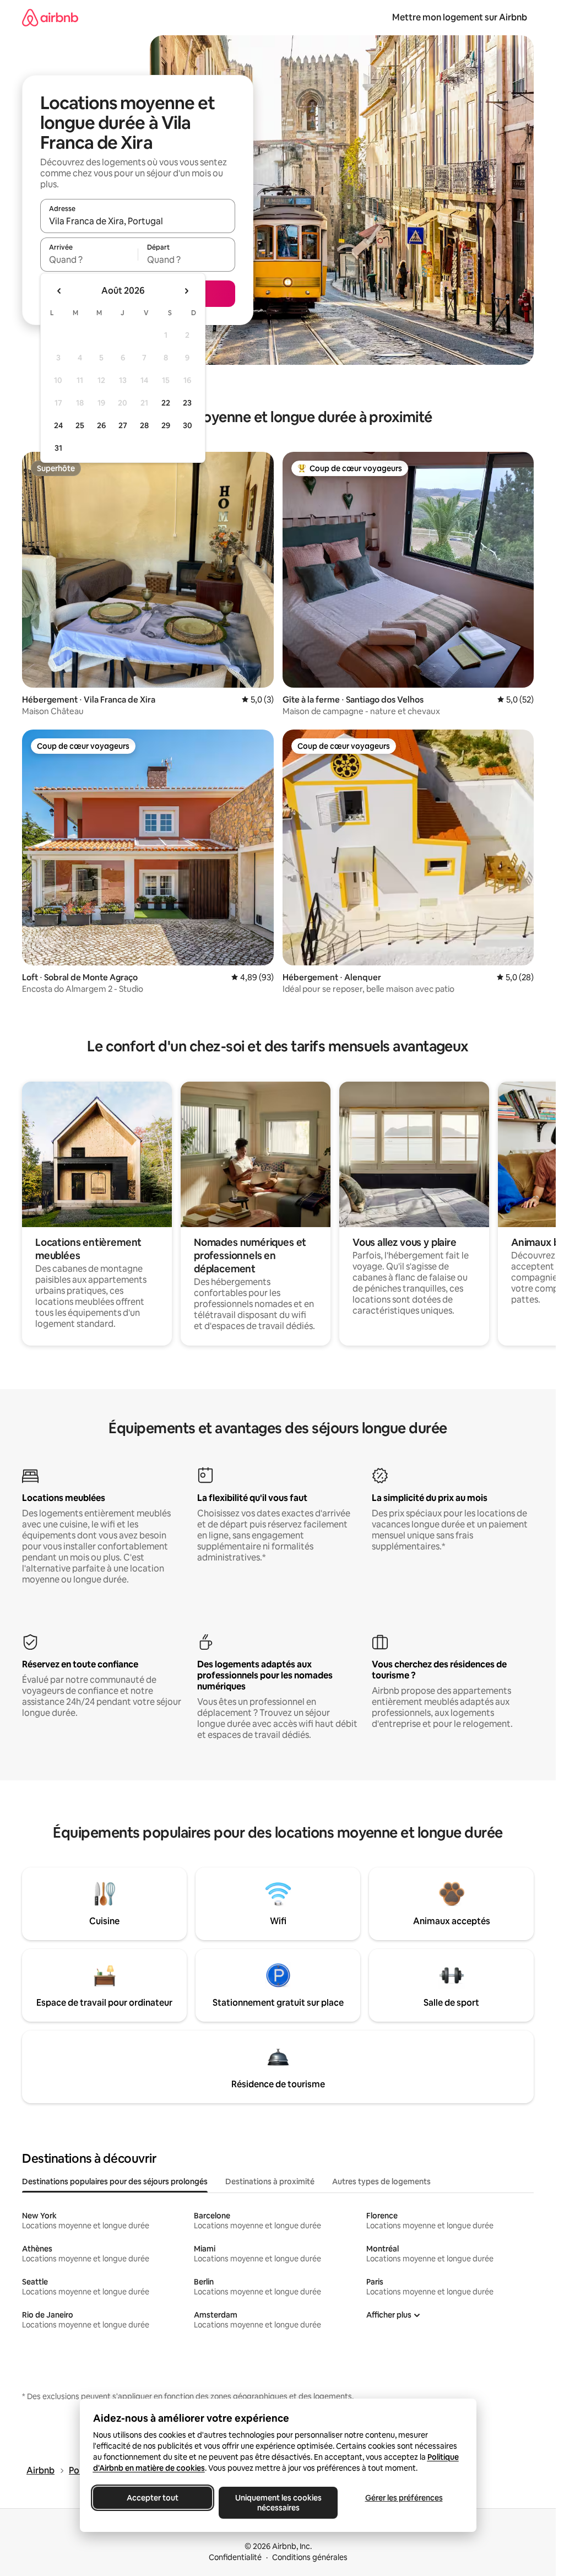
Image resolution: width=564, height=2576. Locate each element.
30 (188, 425)
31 (58, 448)
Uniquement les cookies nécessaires (278, 2503)
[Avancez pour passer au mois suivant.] (186, 291)
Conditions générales (310, 2557)
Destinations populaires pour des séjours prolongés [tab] (115, 2181)
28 (144, 425)
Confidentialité (235, 2557)
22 (166, 403)
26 (101, 425)
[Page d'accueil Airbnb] (50, 17)
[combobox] (138, 221)
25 (80, 425)
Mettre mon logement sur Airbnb (460, 17)
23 (187, 403)
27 (123, 425)
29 (166, 425)
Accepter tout (153, 2498)
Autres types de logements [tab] (381, 2181)
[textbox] (89, 260)
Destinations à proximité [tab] (270, 2181)
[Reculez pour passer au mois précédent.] (59, 291)
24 (58, 425)
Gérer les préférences (403, 2498)
